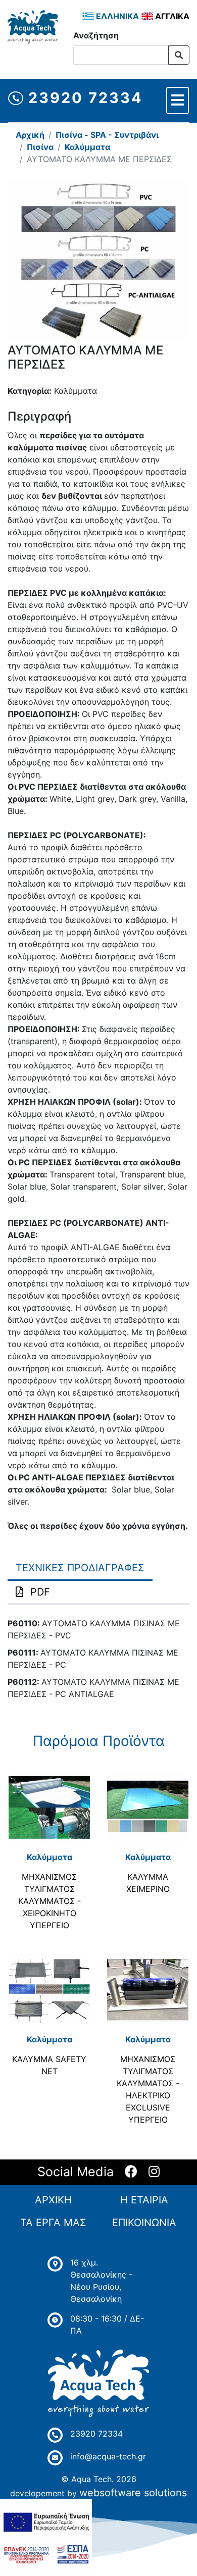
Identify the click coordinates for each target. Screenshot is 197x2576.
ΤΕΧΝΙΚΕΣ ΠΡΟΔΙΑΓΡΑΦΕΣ (80, 1568)
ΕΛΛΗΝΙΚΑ (116, 16)
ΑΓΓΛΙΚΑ (171, 16)
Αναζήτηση (96, 35)
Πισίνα (40, 147)
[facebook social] (131, 2172)
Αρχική (30, 135)
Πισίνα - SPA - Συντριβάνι (107, 135)
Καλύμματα (87, 147)
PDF (40, 1592)
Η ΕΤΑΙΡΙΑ (144, 2200)
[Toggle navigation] (178, 100)
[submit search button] (179, 55)
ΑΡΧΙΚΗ (53, 2200)
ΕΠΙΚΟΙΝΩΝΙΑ (144, 2223)
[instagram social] (154, 2172)
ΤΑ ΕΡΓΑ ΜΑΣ (53, 2223)
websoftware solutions (133, 2493)
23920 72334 (83, 98)
